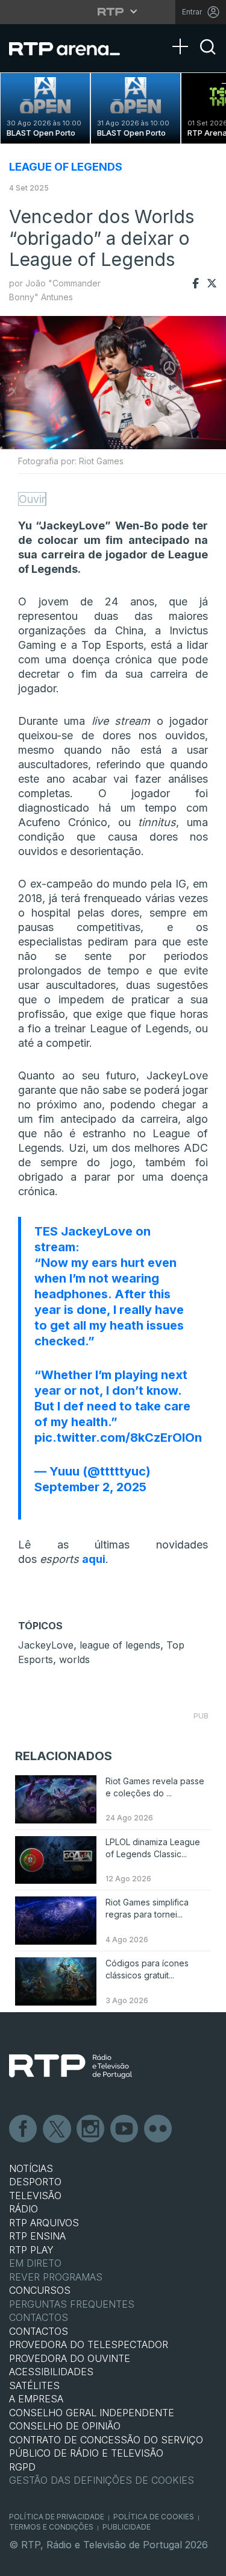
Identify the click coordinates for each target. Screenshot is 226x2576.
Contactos (39, 2317)
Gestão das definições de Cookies (102, 2480)
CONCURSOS (40, 2290)
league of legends (120, 1645)
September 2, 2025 (90, 1487)
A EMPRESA (36, 2399)
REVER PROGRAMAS (56, 2277)
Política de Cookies (154, 2517)
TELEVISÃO (35, 2196)
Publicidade (127, 2527)
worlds (74, 1659)
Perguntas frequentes (72, 2304)
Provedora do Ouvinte (70, 2358)
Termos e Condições (51, 2527)
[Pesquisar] (208, 57)
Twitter (57, 2129)
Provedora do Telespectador (89, 2344)
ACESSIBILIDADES (51, 2372)
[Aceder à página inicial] (72, 48)
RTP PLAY (31, 2250)
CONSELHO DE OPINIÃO (65, 2426)
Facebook (24, 2129)
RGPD (22, 2467)
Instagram (91, 2129)
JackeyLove (46, 1645)
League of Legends (66, 167)
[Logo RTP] (71, 2066)
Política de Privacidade (57, 2517)
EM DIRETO (35, 2263)
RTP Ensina (37, 2236)
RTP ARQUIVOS (44, 2223)
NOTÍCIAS (31, 2168)
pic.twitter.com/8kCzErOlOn (118, 1438)
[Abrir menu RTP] (113, 11)
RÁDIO (24, 2209)
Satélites (34, 2385)
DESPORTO (35, 2182)
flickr (159, 2129)
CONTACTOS (39, 2331)
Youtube (125, 2129)
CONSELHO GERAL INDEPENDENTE (92, 2413)
